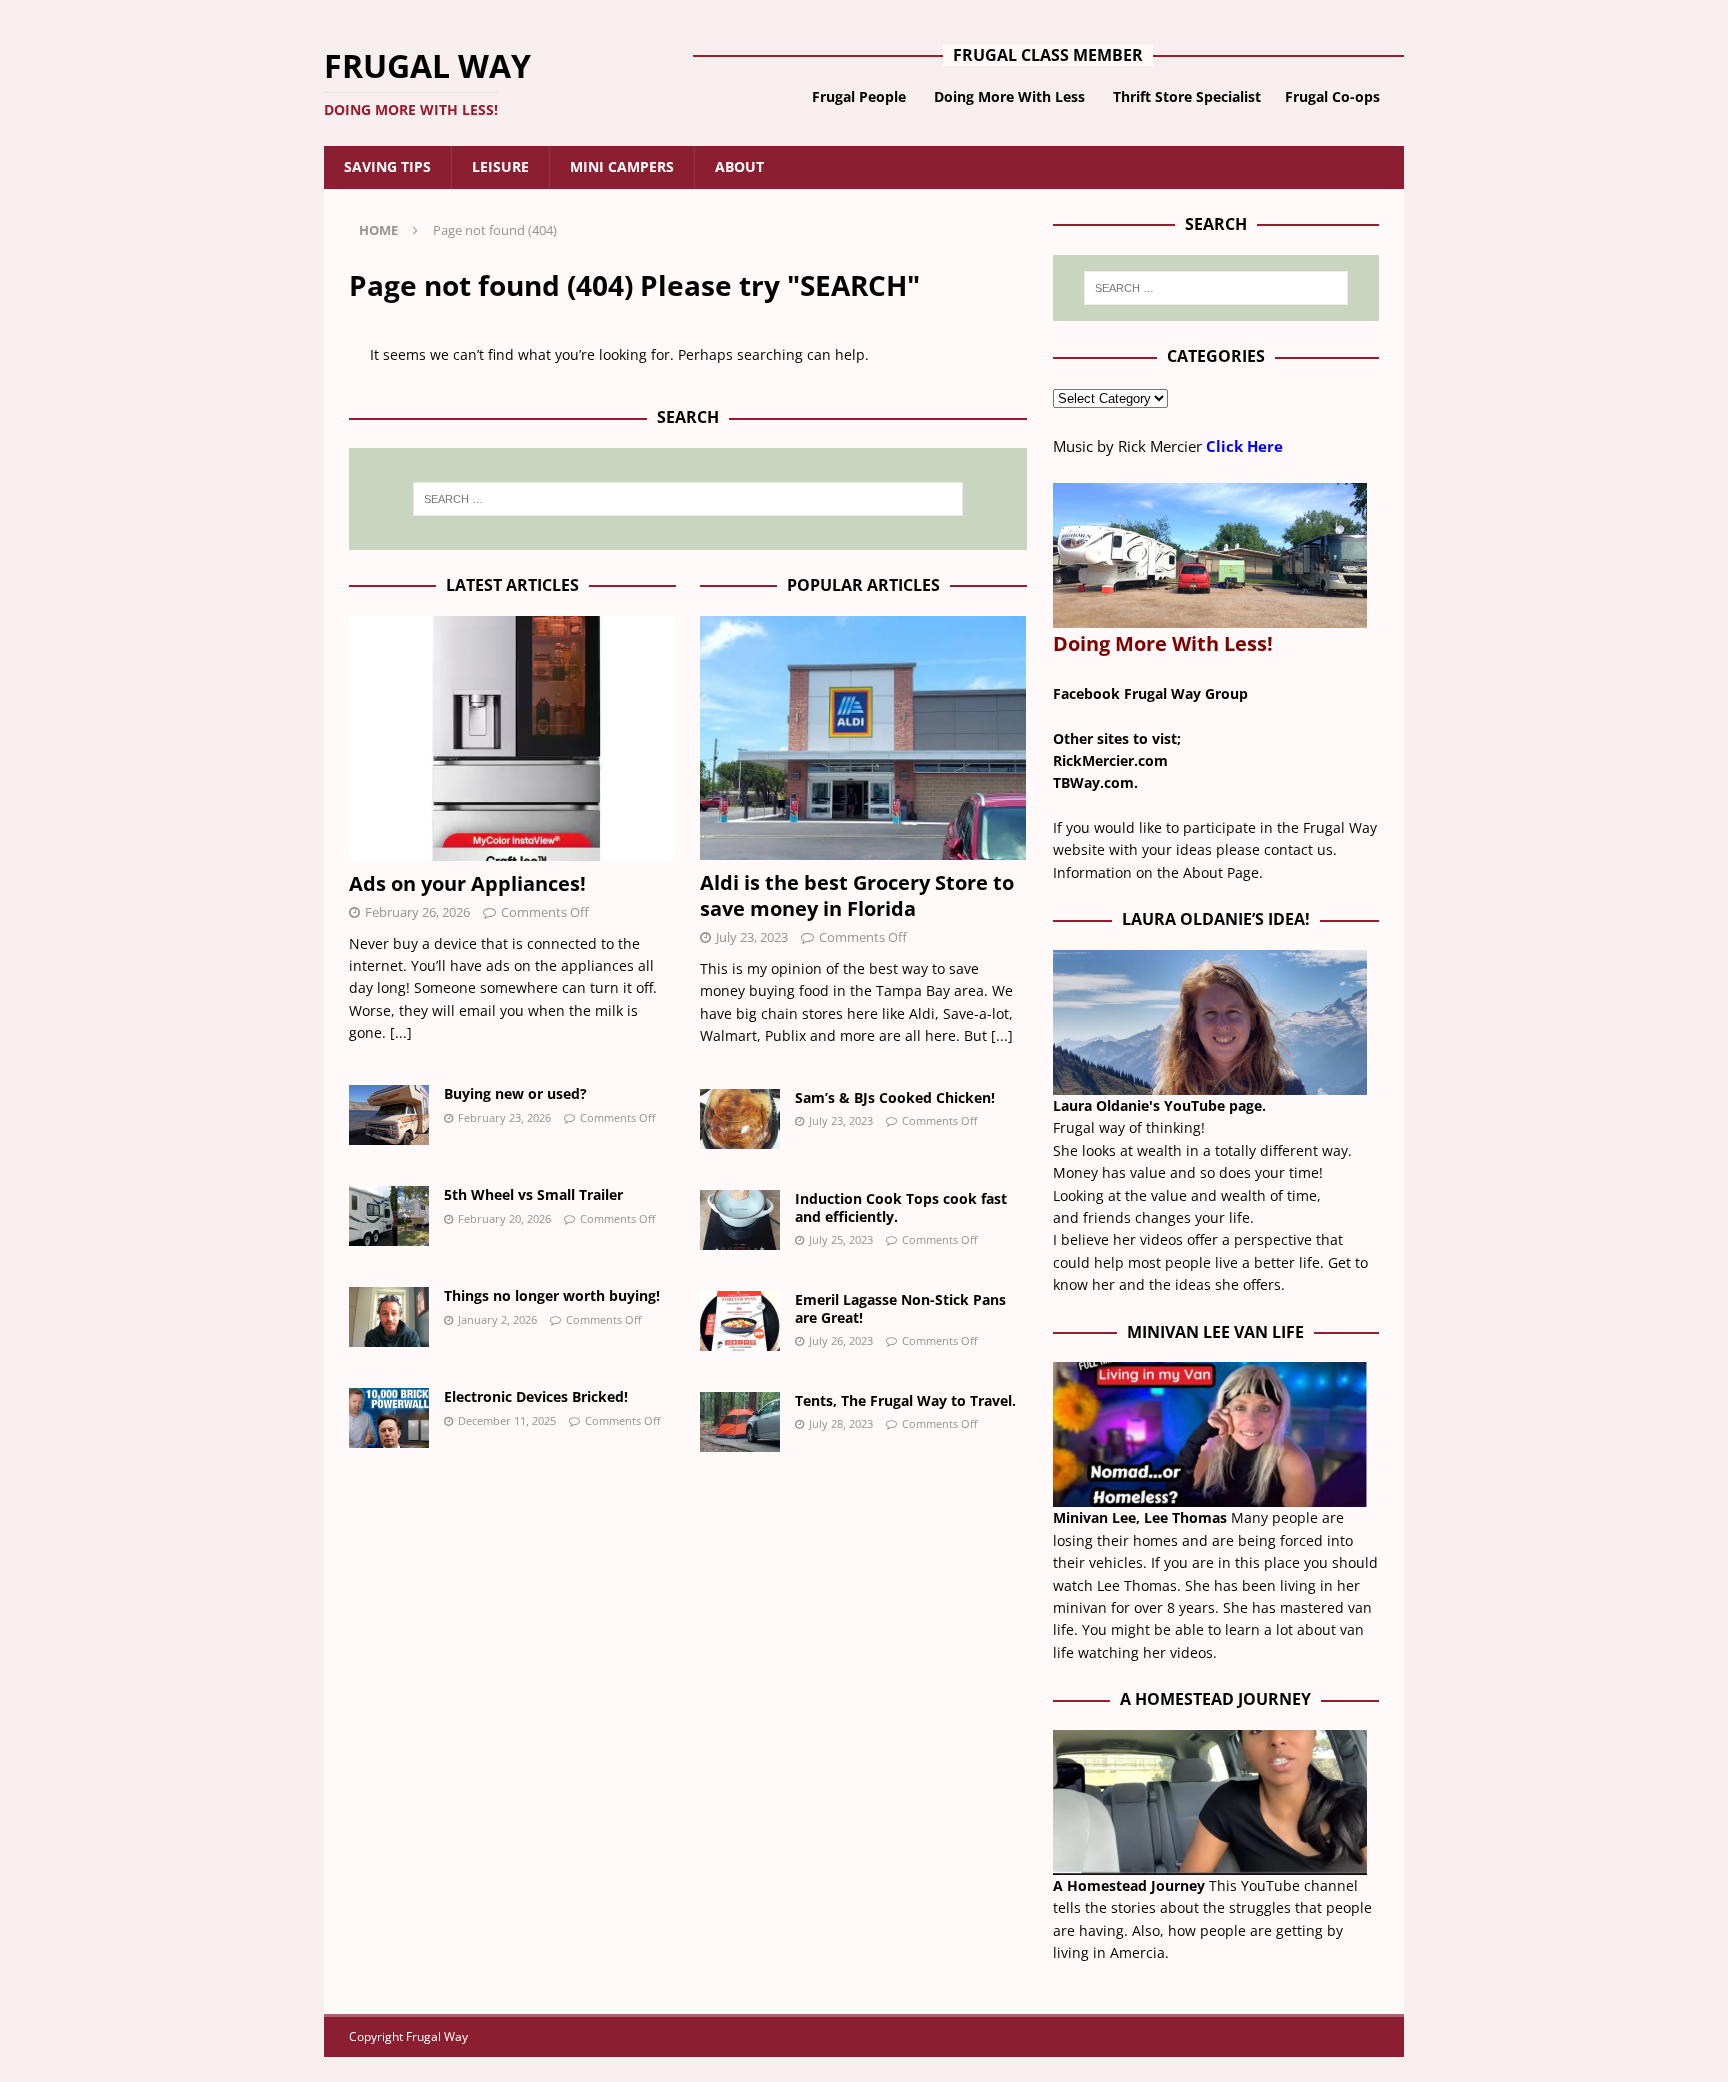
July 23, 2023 (752, 937)
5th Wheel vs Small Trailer (533, 1194)
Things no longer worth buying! (552, 1295)
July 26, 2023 (841, 1340)
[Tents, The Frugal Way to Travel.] (740, 1422)
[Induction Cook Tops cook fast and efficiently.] (740, 1220)
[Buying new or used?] (389, 1115)
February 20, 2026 (504, 1218)
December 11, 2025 (507, 1420)
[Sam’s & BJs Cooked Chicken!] (740, 1119)
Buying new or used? (515, 1093)
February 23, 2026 (504, 1117)
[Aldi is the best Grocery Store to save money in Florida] (863, 738)
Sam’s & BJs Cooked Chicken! (895, 1097)
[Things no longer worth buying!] (389, 1317)
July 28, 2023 (841, 1423)
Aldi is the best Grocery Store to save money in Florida (857, 895)
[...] (401, 1032)
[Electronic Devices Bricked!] (389, 1418)
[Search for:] (688, 499)
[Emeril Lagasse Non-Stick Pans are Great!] (740, 1321)
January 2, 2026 (497, 1319)
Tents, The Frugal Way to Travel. (905, 1400)
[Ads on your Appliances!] (512, 738)
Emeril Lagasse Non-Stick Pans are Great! (900, 1308)
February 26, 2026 (417, 912)
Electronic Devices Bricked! (536, 1396)
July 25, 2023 (841, 1239)
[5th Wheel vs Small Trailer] (389, 1216)
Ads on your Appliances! (467, 883)
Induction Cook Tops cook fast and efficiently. (901, 1207)
